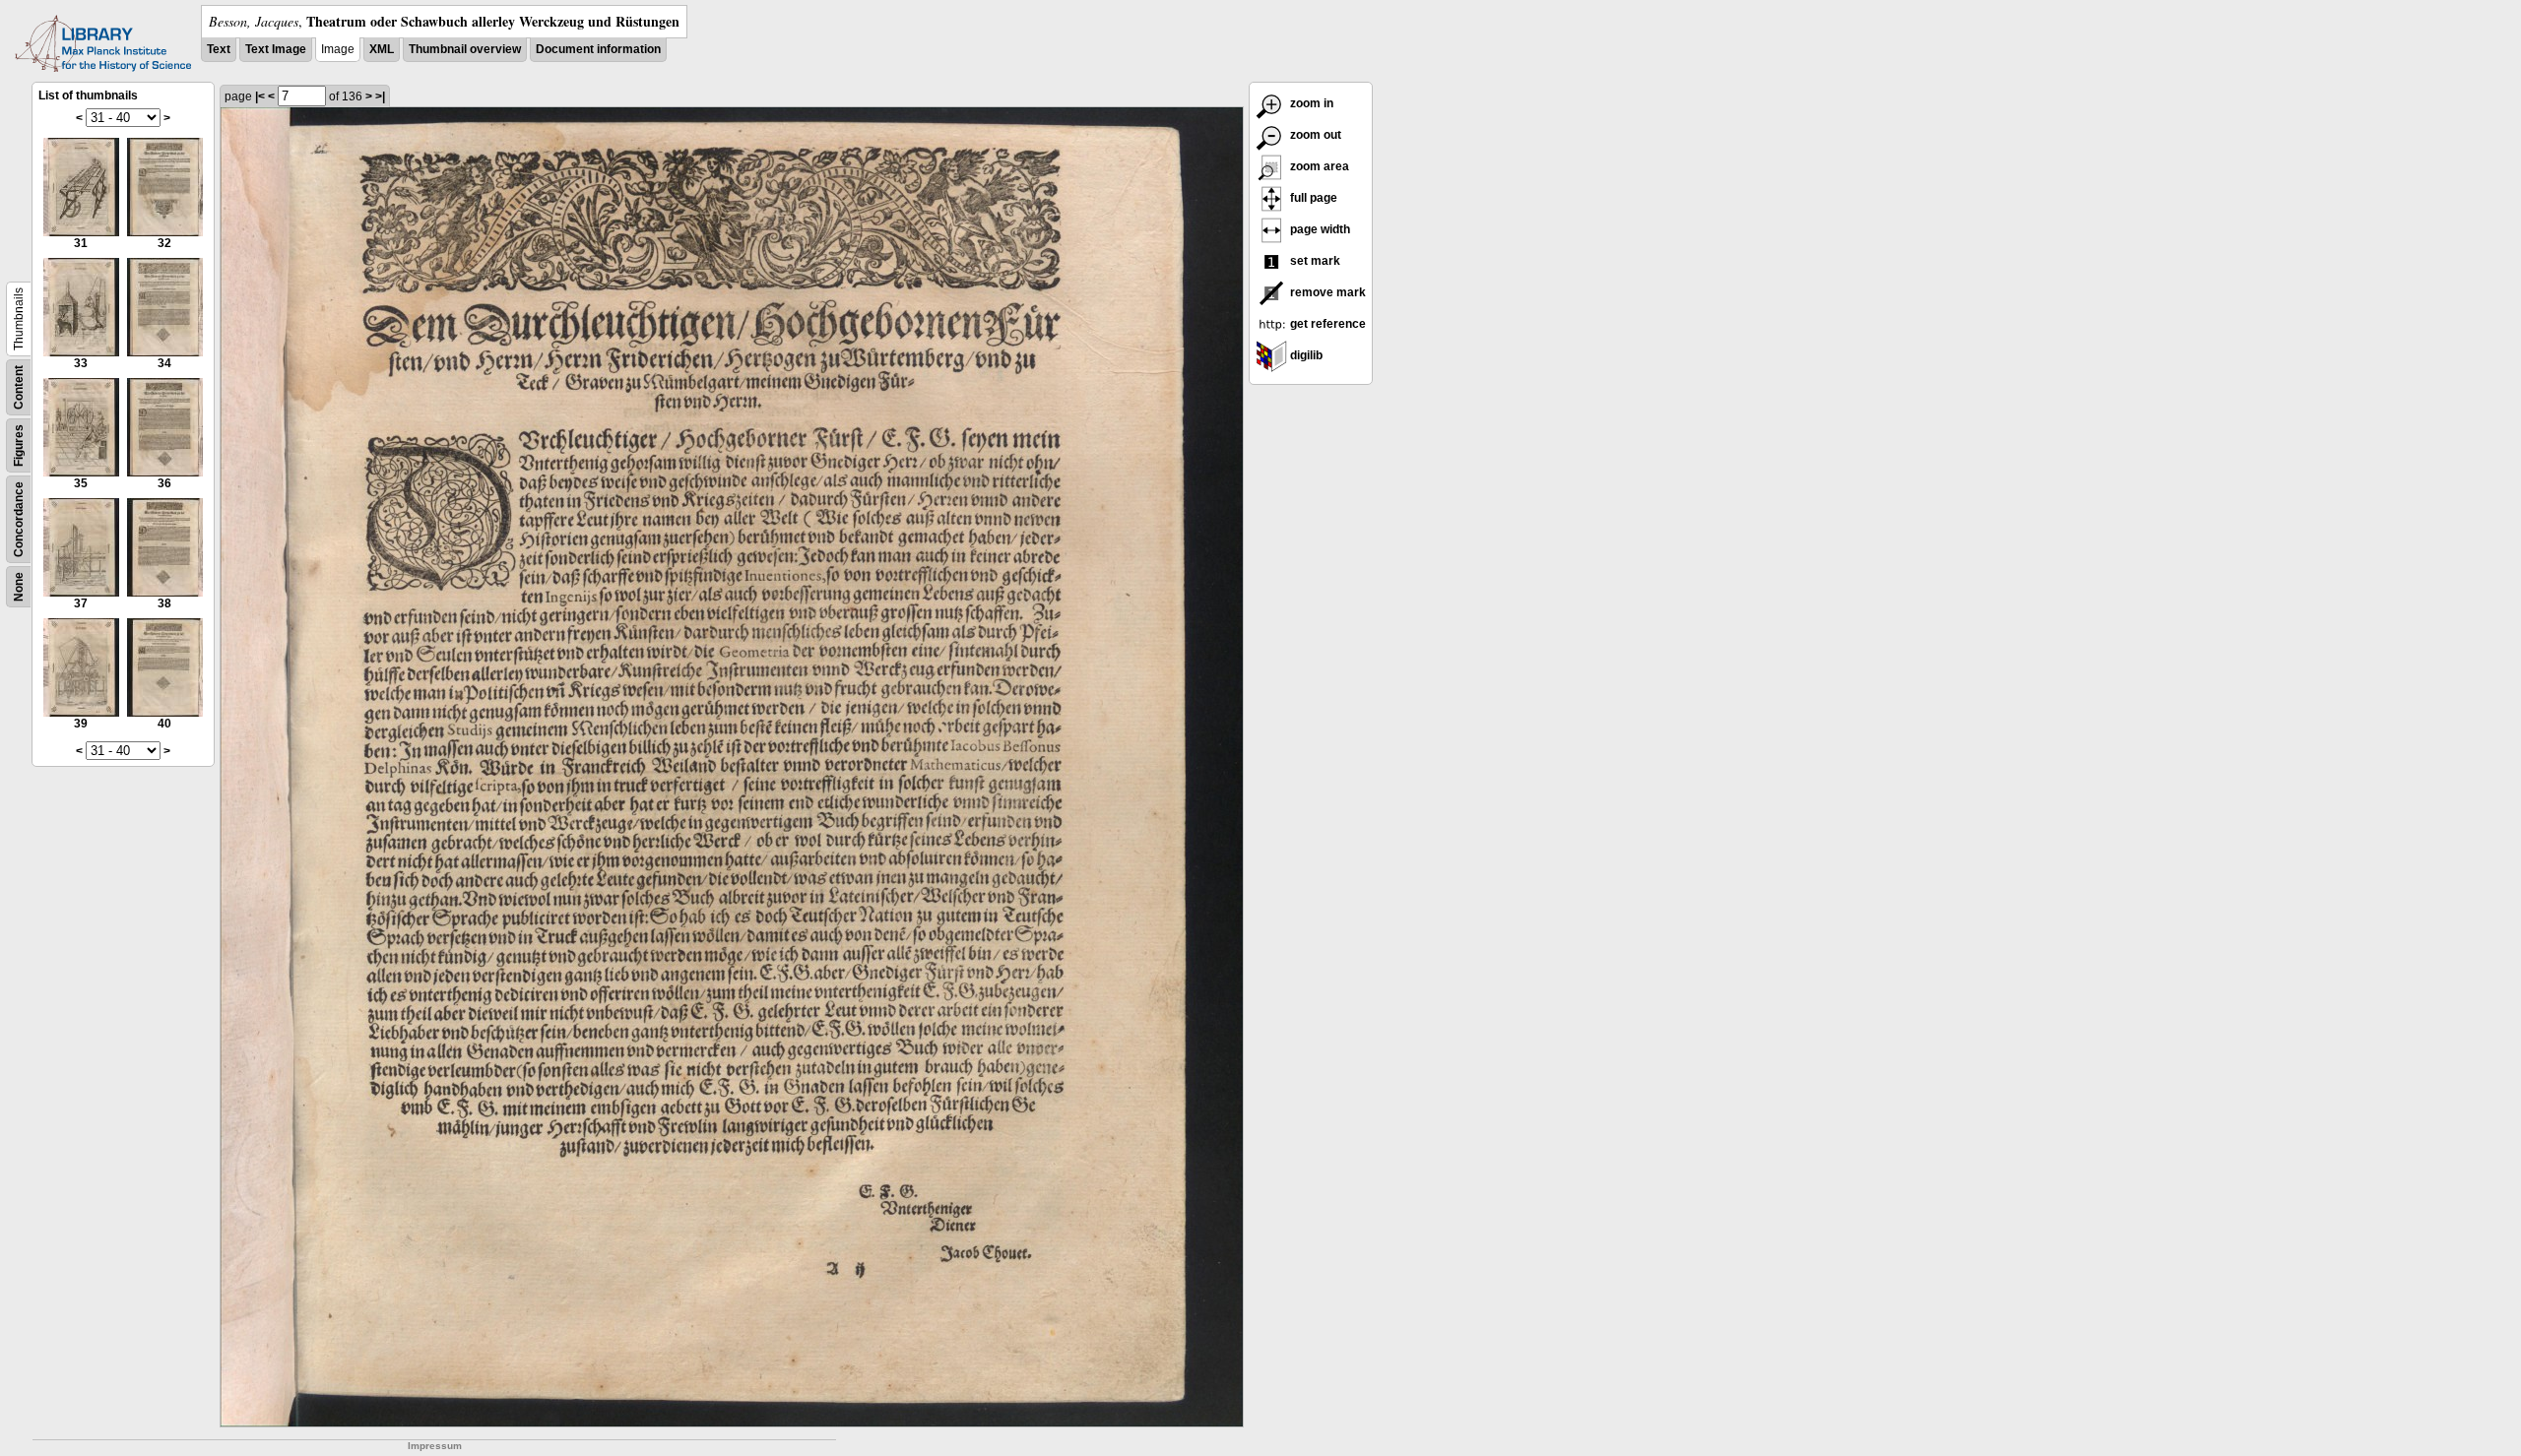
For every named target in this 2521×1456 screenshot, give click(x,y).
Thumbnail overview (465, 49)
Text (219, 49)
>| (380, 96)
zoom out (1314, 135)
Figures (19, 445)
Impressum (435, 1446)
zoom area (1318, 166)
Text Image (276, 49)
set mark (1314, 261)
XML (382, 49)
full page (1312, 198)
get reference (1326, 324)
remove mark (1326, 292)
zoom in (1310, 103)
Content (19, 387)
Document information (598, 49)
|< (260, 96)
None (19, 587)
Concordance (19, 519)
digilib (1305, 355)
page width (1319, 229)
